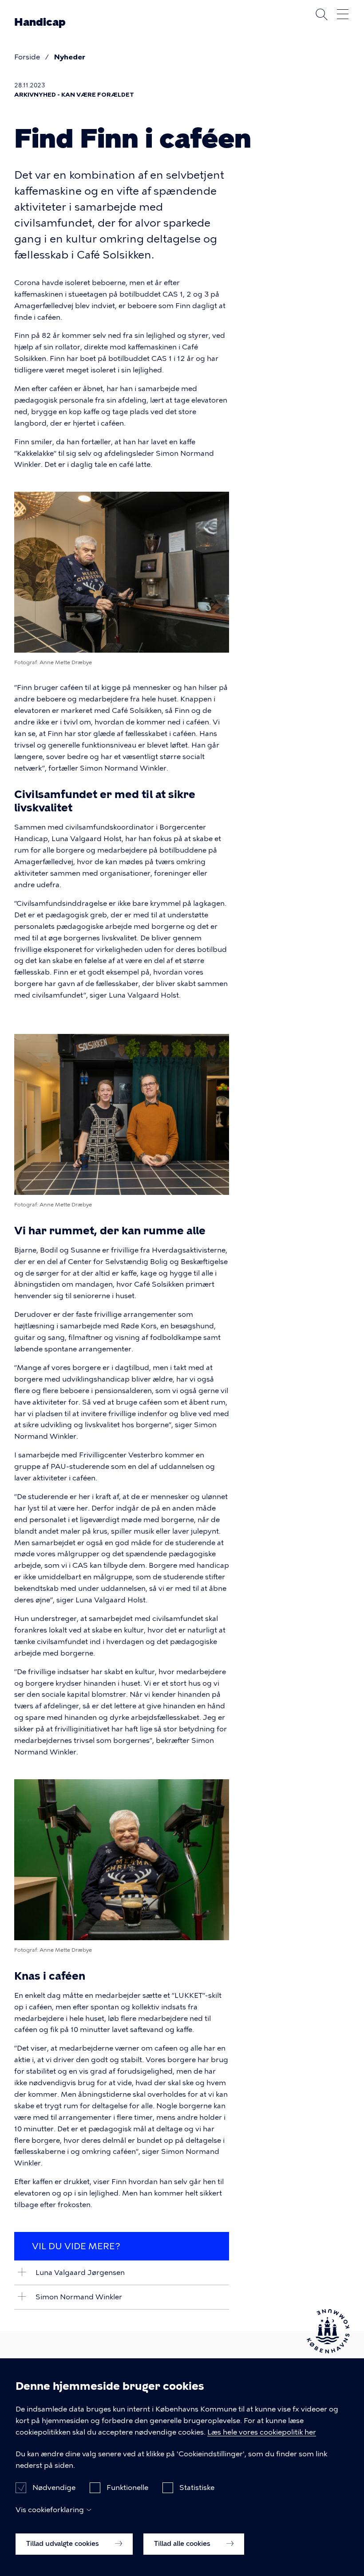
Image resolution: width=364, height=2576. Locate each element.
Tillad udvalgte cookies (63, 2544)
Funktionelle (127, 2488)
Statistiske (197, 2488)
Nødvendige (54, 2488)
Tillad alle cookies (183, 2544)
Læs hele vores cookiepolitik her (262, 2432)
